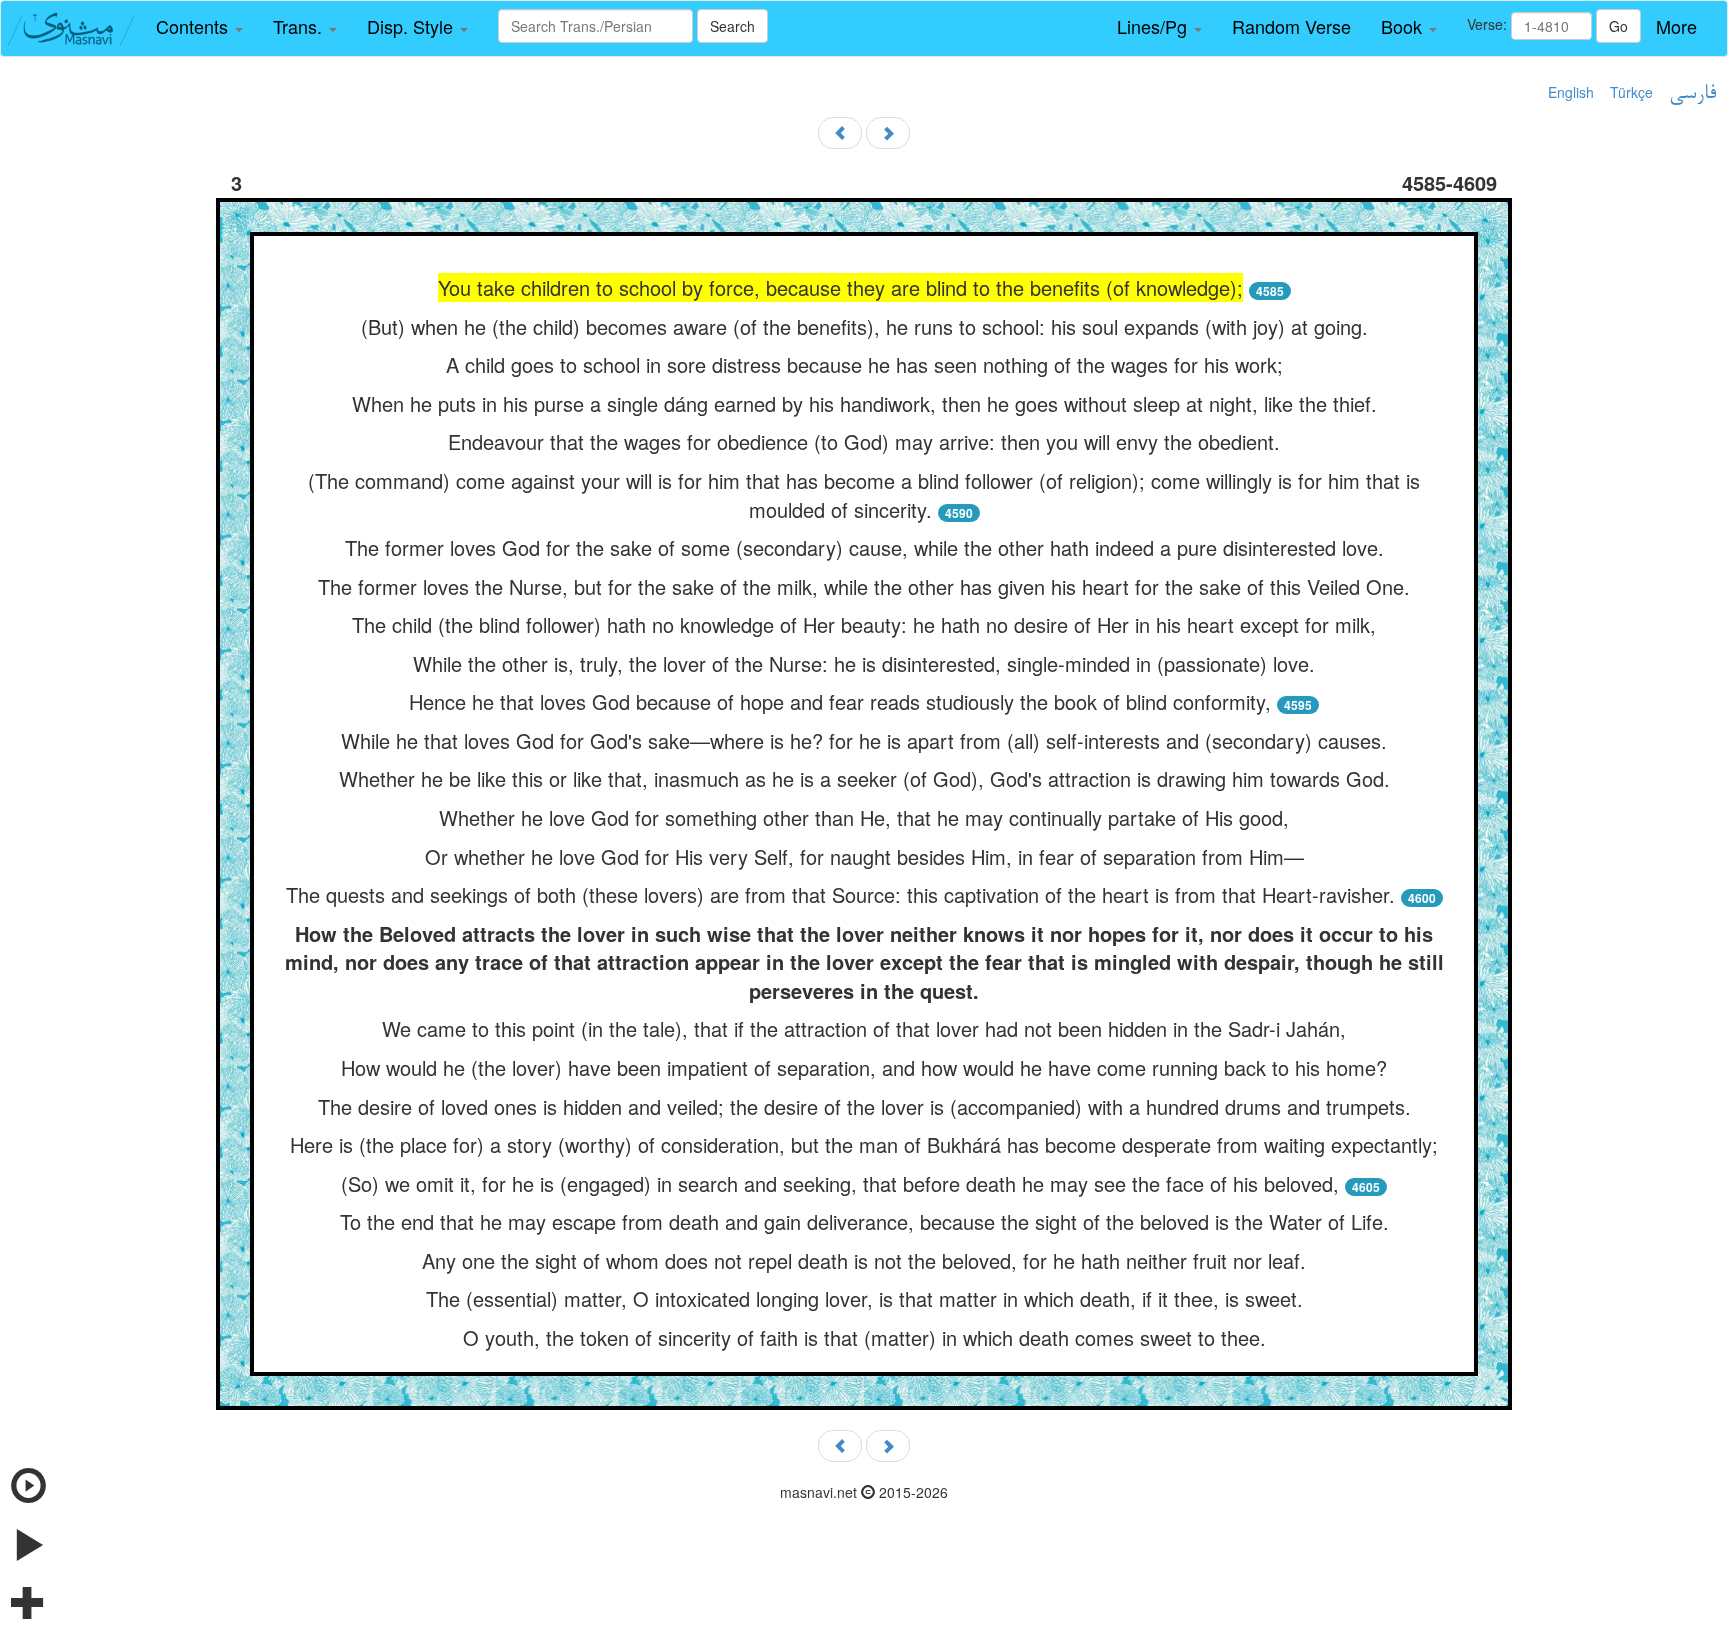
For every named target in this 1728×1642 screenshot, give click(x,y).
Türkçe (1631, 92)
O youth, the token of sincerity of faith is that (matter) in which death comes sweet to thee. (864, 1337)
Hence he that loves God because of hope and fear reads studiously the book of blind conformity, (840, 701)
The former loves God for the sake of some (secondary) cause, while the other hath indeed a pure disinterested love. (864, 547)
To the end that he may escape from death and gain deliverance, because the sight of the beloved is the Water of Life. (864, 1221)
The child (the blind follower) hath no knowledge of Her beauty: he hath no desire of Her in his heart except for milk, (864, 624)
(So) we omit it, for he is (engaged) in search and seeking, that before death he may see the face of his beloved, (840, 1183)
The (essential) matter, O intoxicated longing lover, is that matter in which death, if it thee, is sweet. (864, 1298)
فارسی (1692, 94)
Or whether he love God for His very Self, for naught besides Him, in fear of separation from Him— (864, 856)
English (1571, 92)
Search (732, 26)
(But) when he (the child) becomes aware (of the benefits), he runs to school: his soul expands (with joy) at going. (864, 326)
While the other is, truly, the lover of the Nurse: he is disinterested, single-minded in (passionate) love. (864, 663)
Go (1618, 26)
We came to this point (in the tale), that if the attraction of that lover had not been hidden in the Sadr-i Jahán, (864, 1028)
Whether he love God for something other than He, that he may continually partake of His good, (864, 817)
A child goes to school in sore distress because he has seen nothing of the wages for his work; (864, 364)
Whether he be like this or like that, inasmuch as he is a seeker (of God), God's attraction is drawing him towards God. (864, 778)
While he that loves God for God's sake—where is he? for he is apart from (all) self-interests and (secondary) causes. (864, 740)
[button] (199, 27)
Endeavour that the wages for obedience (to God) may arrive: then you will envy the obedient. (864, 441)
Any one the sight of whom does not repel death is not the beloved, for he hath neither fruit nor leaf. (864, 1260)
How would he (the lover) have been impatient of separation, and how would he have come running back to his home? (864, 1067)
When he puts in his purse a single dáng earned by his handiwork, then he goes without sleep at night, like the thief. (864, 403)
